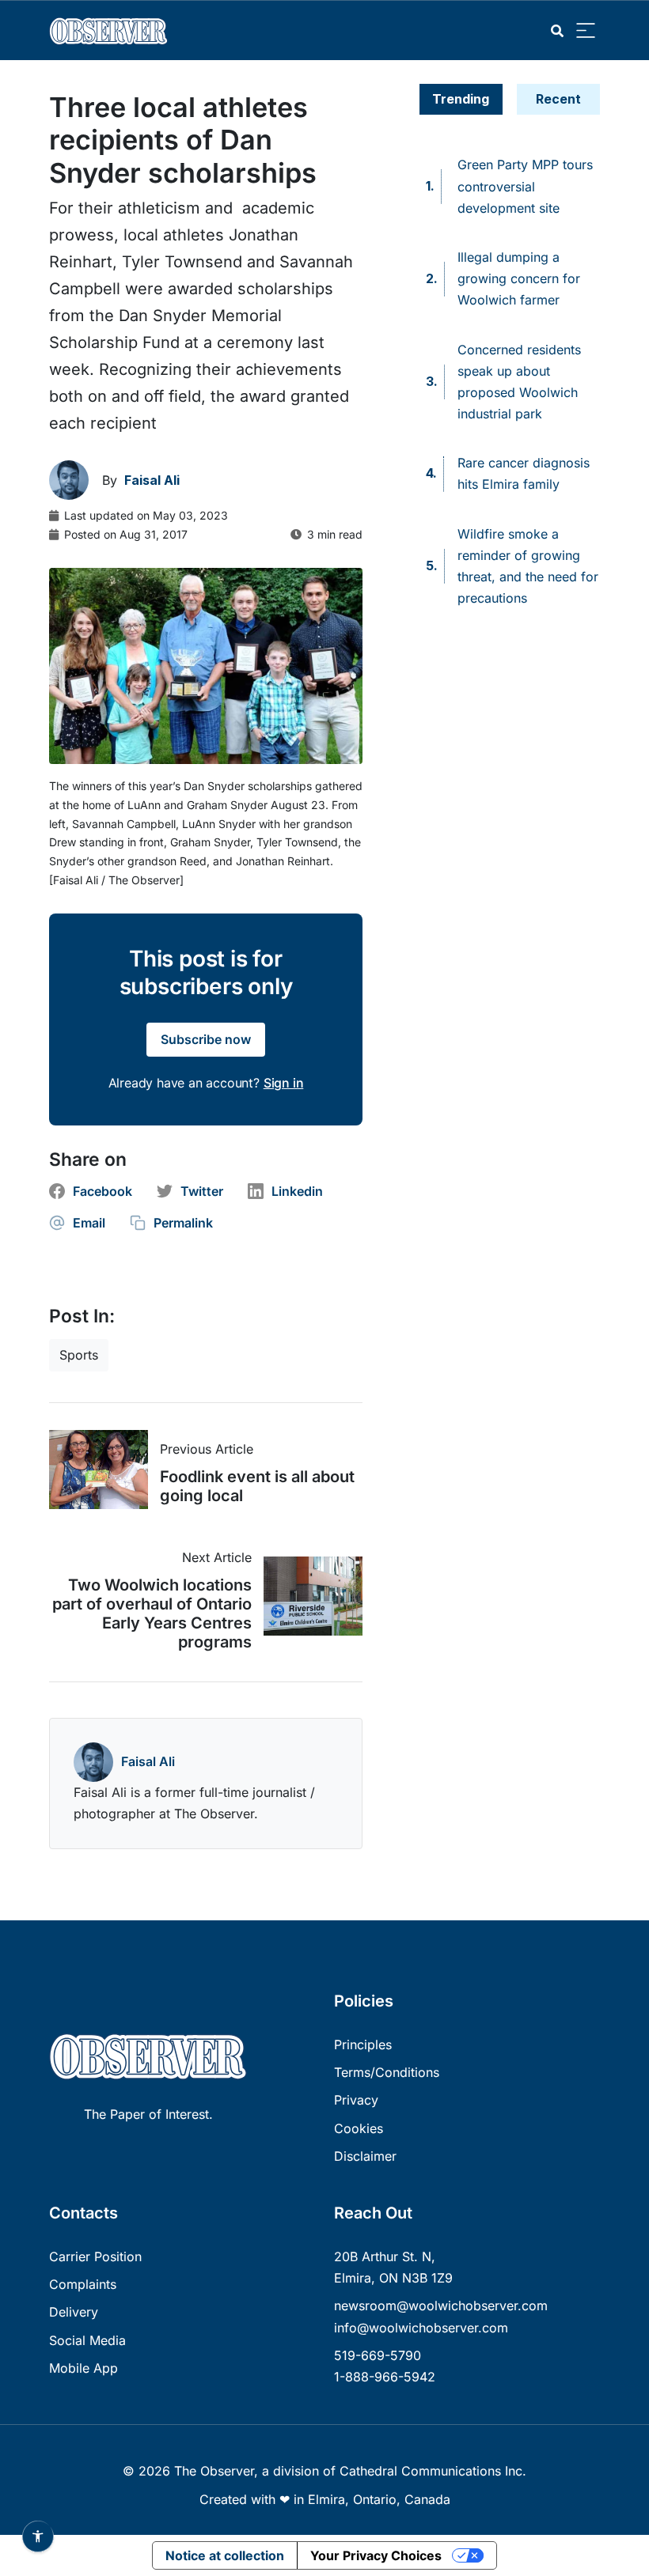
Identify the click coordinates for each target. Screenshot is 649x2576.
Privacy (356, 2100)
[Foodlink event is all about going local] (104, 1470)
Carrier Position (95, 2256)
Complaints (83, 2284)
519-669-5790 (378, 2355)
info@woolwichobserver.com (421, 2328)
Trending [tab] (461, 99)
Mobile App (83, 2368)
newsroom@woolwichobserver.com (441, 2306)
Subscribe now (206, 1039)
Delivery (74, 2312)
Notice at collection (225, 2555)
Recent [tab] (558, 99)
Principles (363, 2045)
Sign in (284, 1083)
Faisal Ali (148, 1761)
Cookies (359, 2128)
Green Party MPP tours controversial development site (525, 186)
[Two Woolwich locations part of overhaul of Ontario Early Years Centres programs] (307, 1596)
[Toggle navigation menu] (586, 31)
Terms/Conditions (387, 2072)
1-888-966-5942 (385, 2377)
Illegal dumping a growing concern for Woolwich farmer (519, 278)
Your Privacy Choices (376, 2555)
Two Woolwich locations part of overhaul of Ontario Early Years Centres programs (152, 1613)
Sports (79, 1355)
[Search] (557, 31)
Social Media (87, 2340)
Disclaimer (365, 2156)
